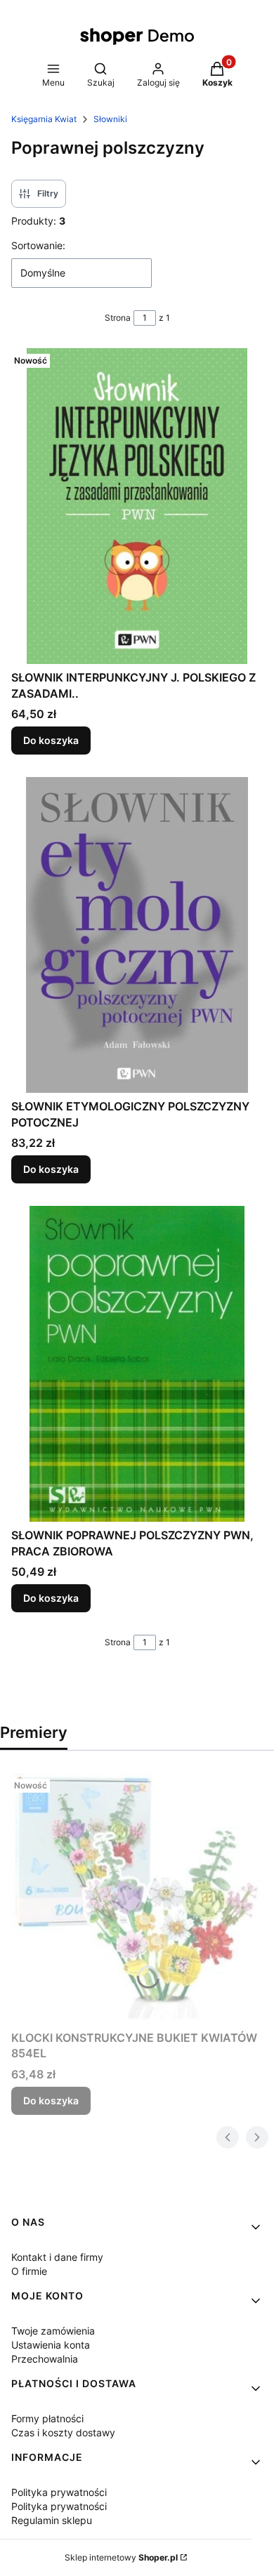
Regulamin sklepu (52, 2520)
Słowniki (110, 119)
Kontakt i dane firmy (57, 2257)
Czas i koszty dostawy (63, 2432)
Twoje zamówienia (53, 2331)
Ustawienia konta (51, 2345)
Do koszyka (51, 740)
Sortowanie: (38, 245)
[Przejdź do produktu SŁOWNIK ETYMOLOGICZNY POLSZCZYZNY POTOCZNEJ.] (137, 935)
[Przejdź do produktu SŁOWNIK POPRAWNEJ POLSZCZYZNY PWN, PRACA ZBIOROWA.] (137, 1364)
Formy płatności (47, 2418)
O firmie (29, 2271)
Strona (118, 318)
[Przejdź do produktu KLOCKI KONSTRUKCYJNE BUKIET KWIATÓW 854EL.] (137, 1899)
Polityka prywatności (59, 2492)
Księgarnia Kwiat (44, 119)
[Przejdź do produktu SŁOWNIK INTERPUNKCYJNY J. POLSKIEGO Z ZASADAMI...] (137, 506)
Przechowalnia (45, 2359)
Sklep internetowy (121, 2557)
